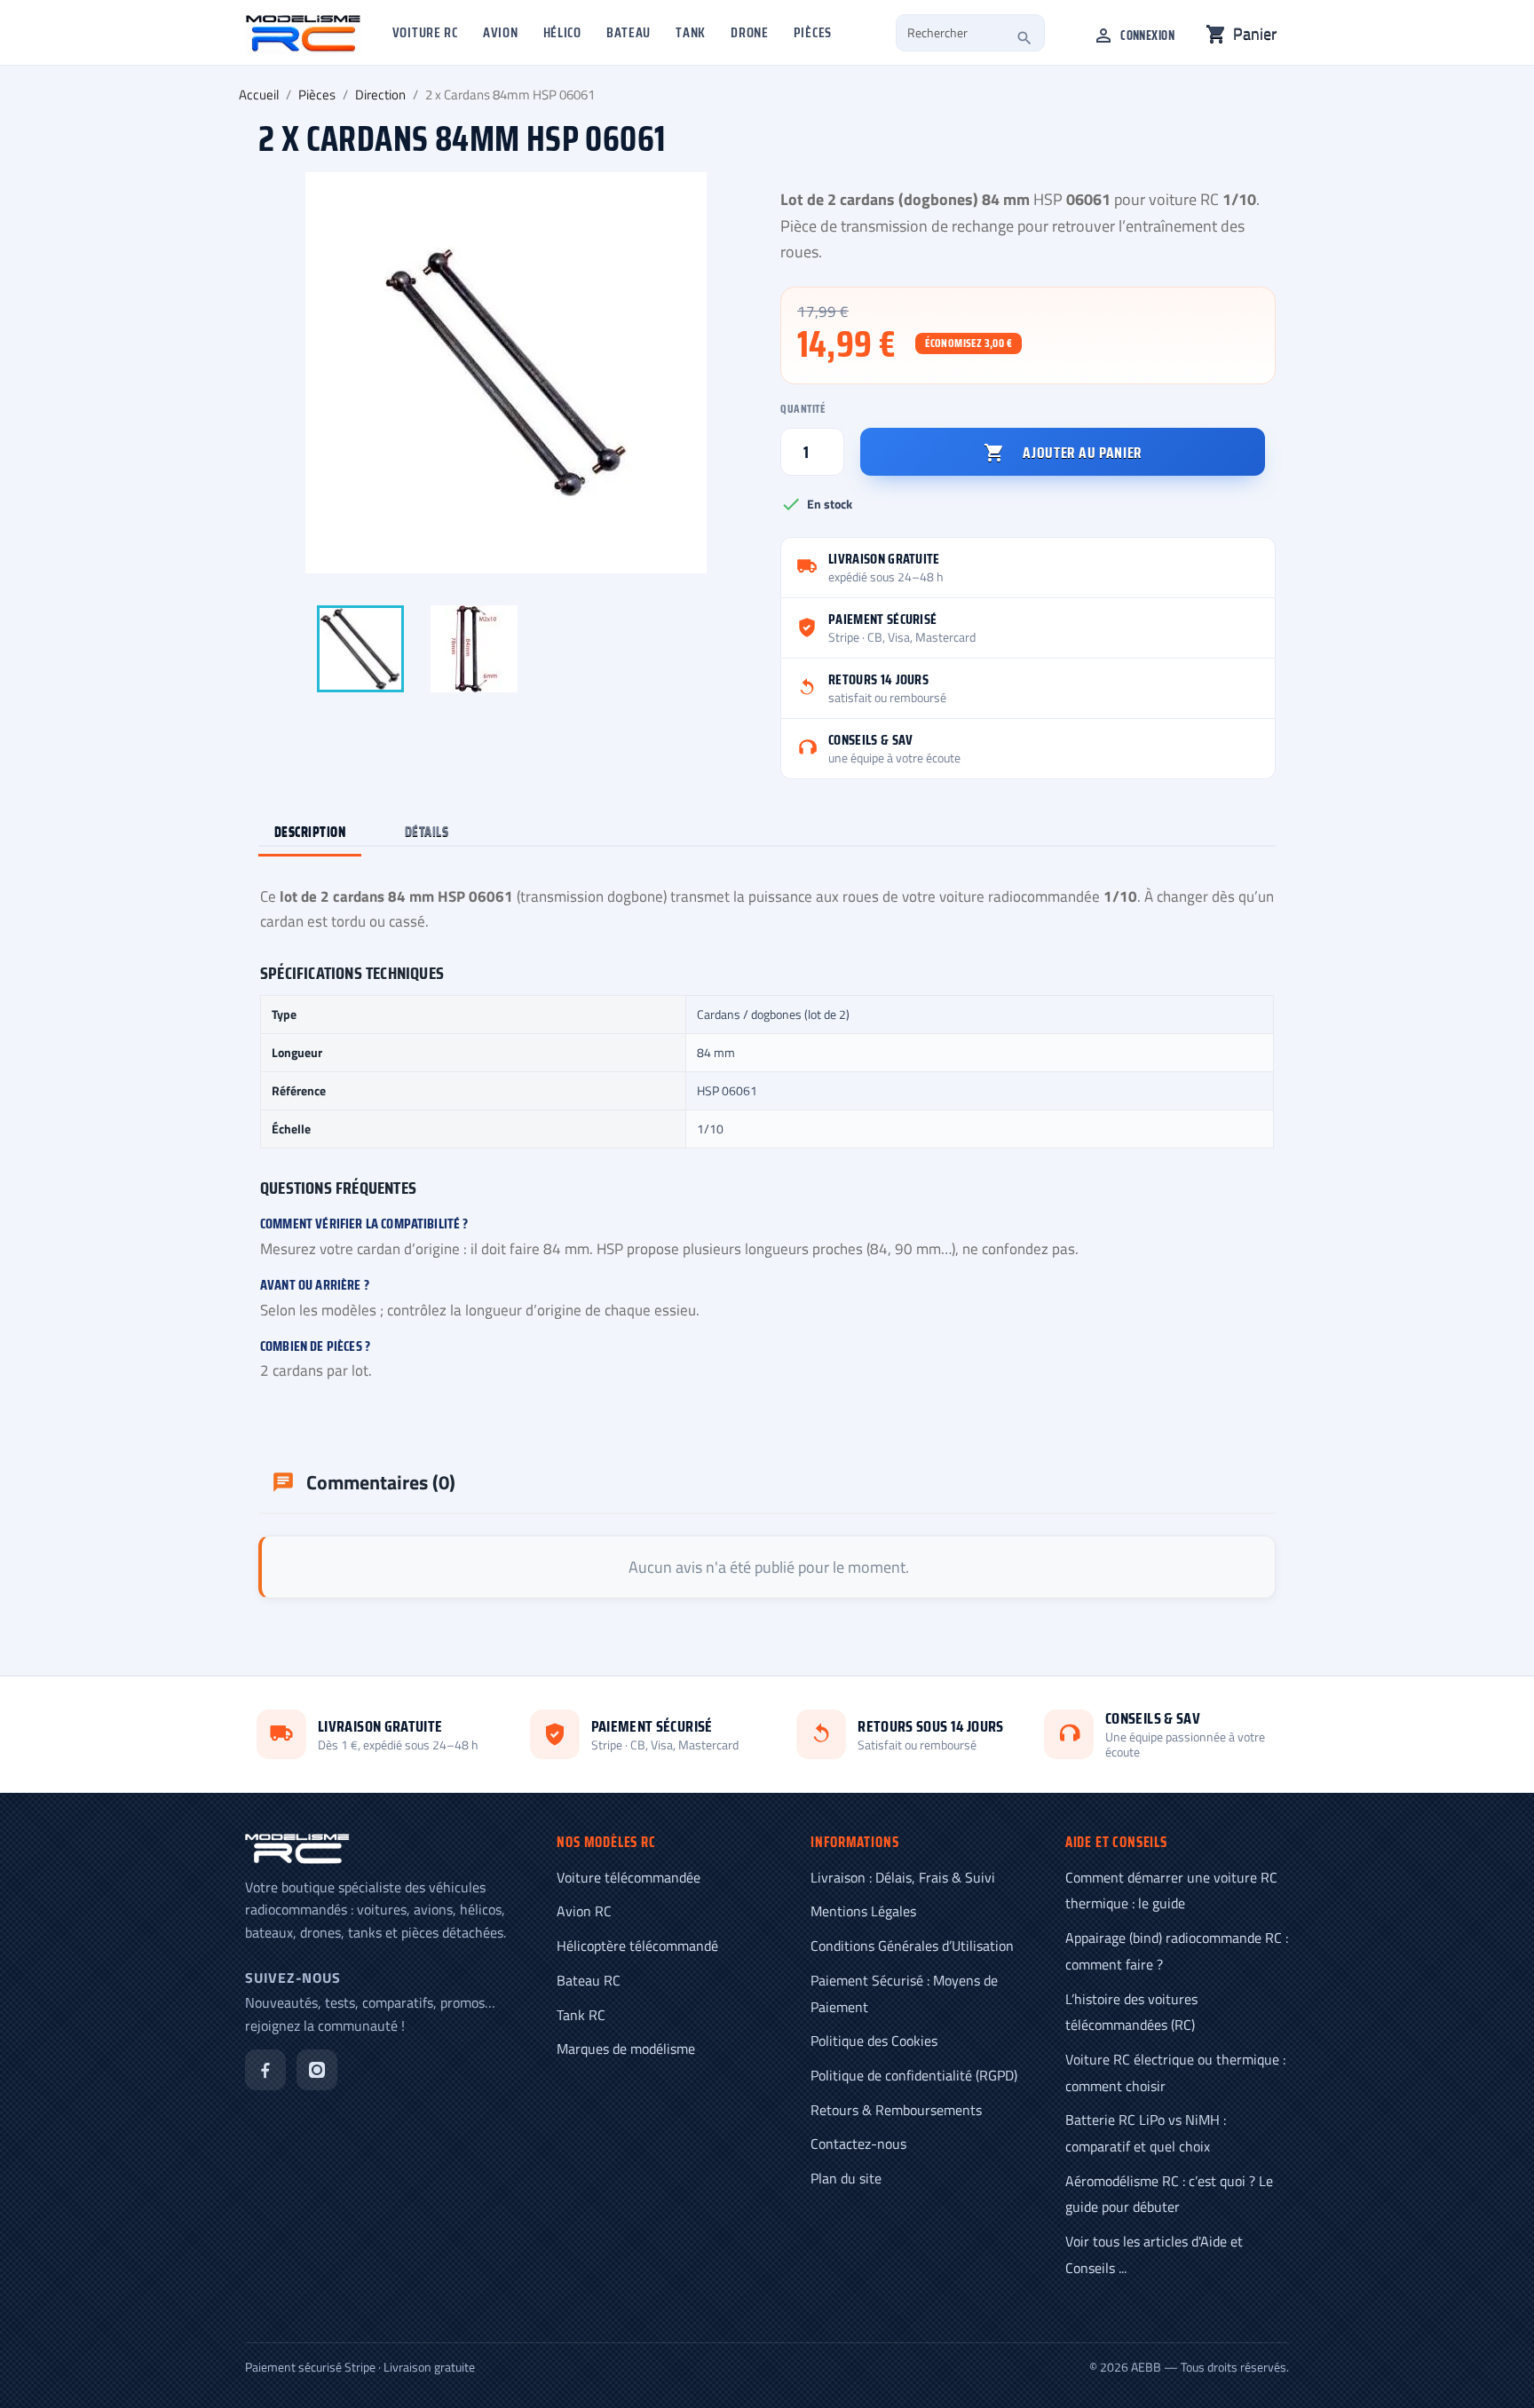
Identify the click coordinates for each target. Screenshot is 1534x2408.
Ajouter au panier (1063, 453)
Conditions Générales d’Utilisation (912, 1946)
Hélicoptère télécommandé (637, 1946)
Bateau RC (589, 1980)
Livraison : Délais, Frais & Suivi (903, 1877)
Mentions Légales (863, 1911)
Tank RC (581, 2015)
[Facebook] (265, 2070)
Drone (750, 32)
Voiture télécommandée (629, 1877)
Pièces (813, 32)
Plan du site (846, 2178)
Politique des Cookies (874, 2041)
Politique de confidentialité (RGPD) (914, 2075)
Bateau (629, 32)
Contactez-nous (858, 2144)
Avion (501, 32)
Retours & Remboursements (896, 2110)
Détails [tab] (427, 831)
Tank (691, 32)
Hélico (562, 32)
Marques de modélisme (626, 2049)
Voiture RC (425, 32)
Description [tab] (310, 831)
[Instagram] (317, 2070)
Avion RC (584, 1911)
